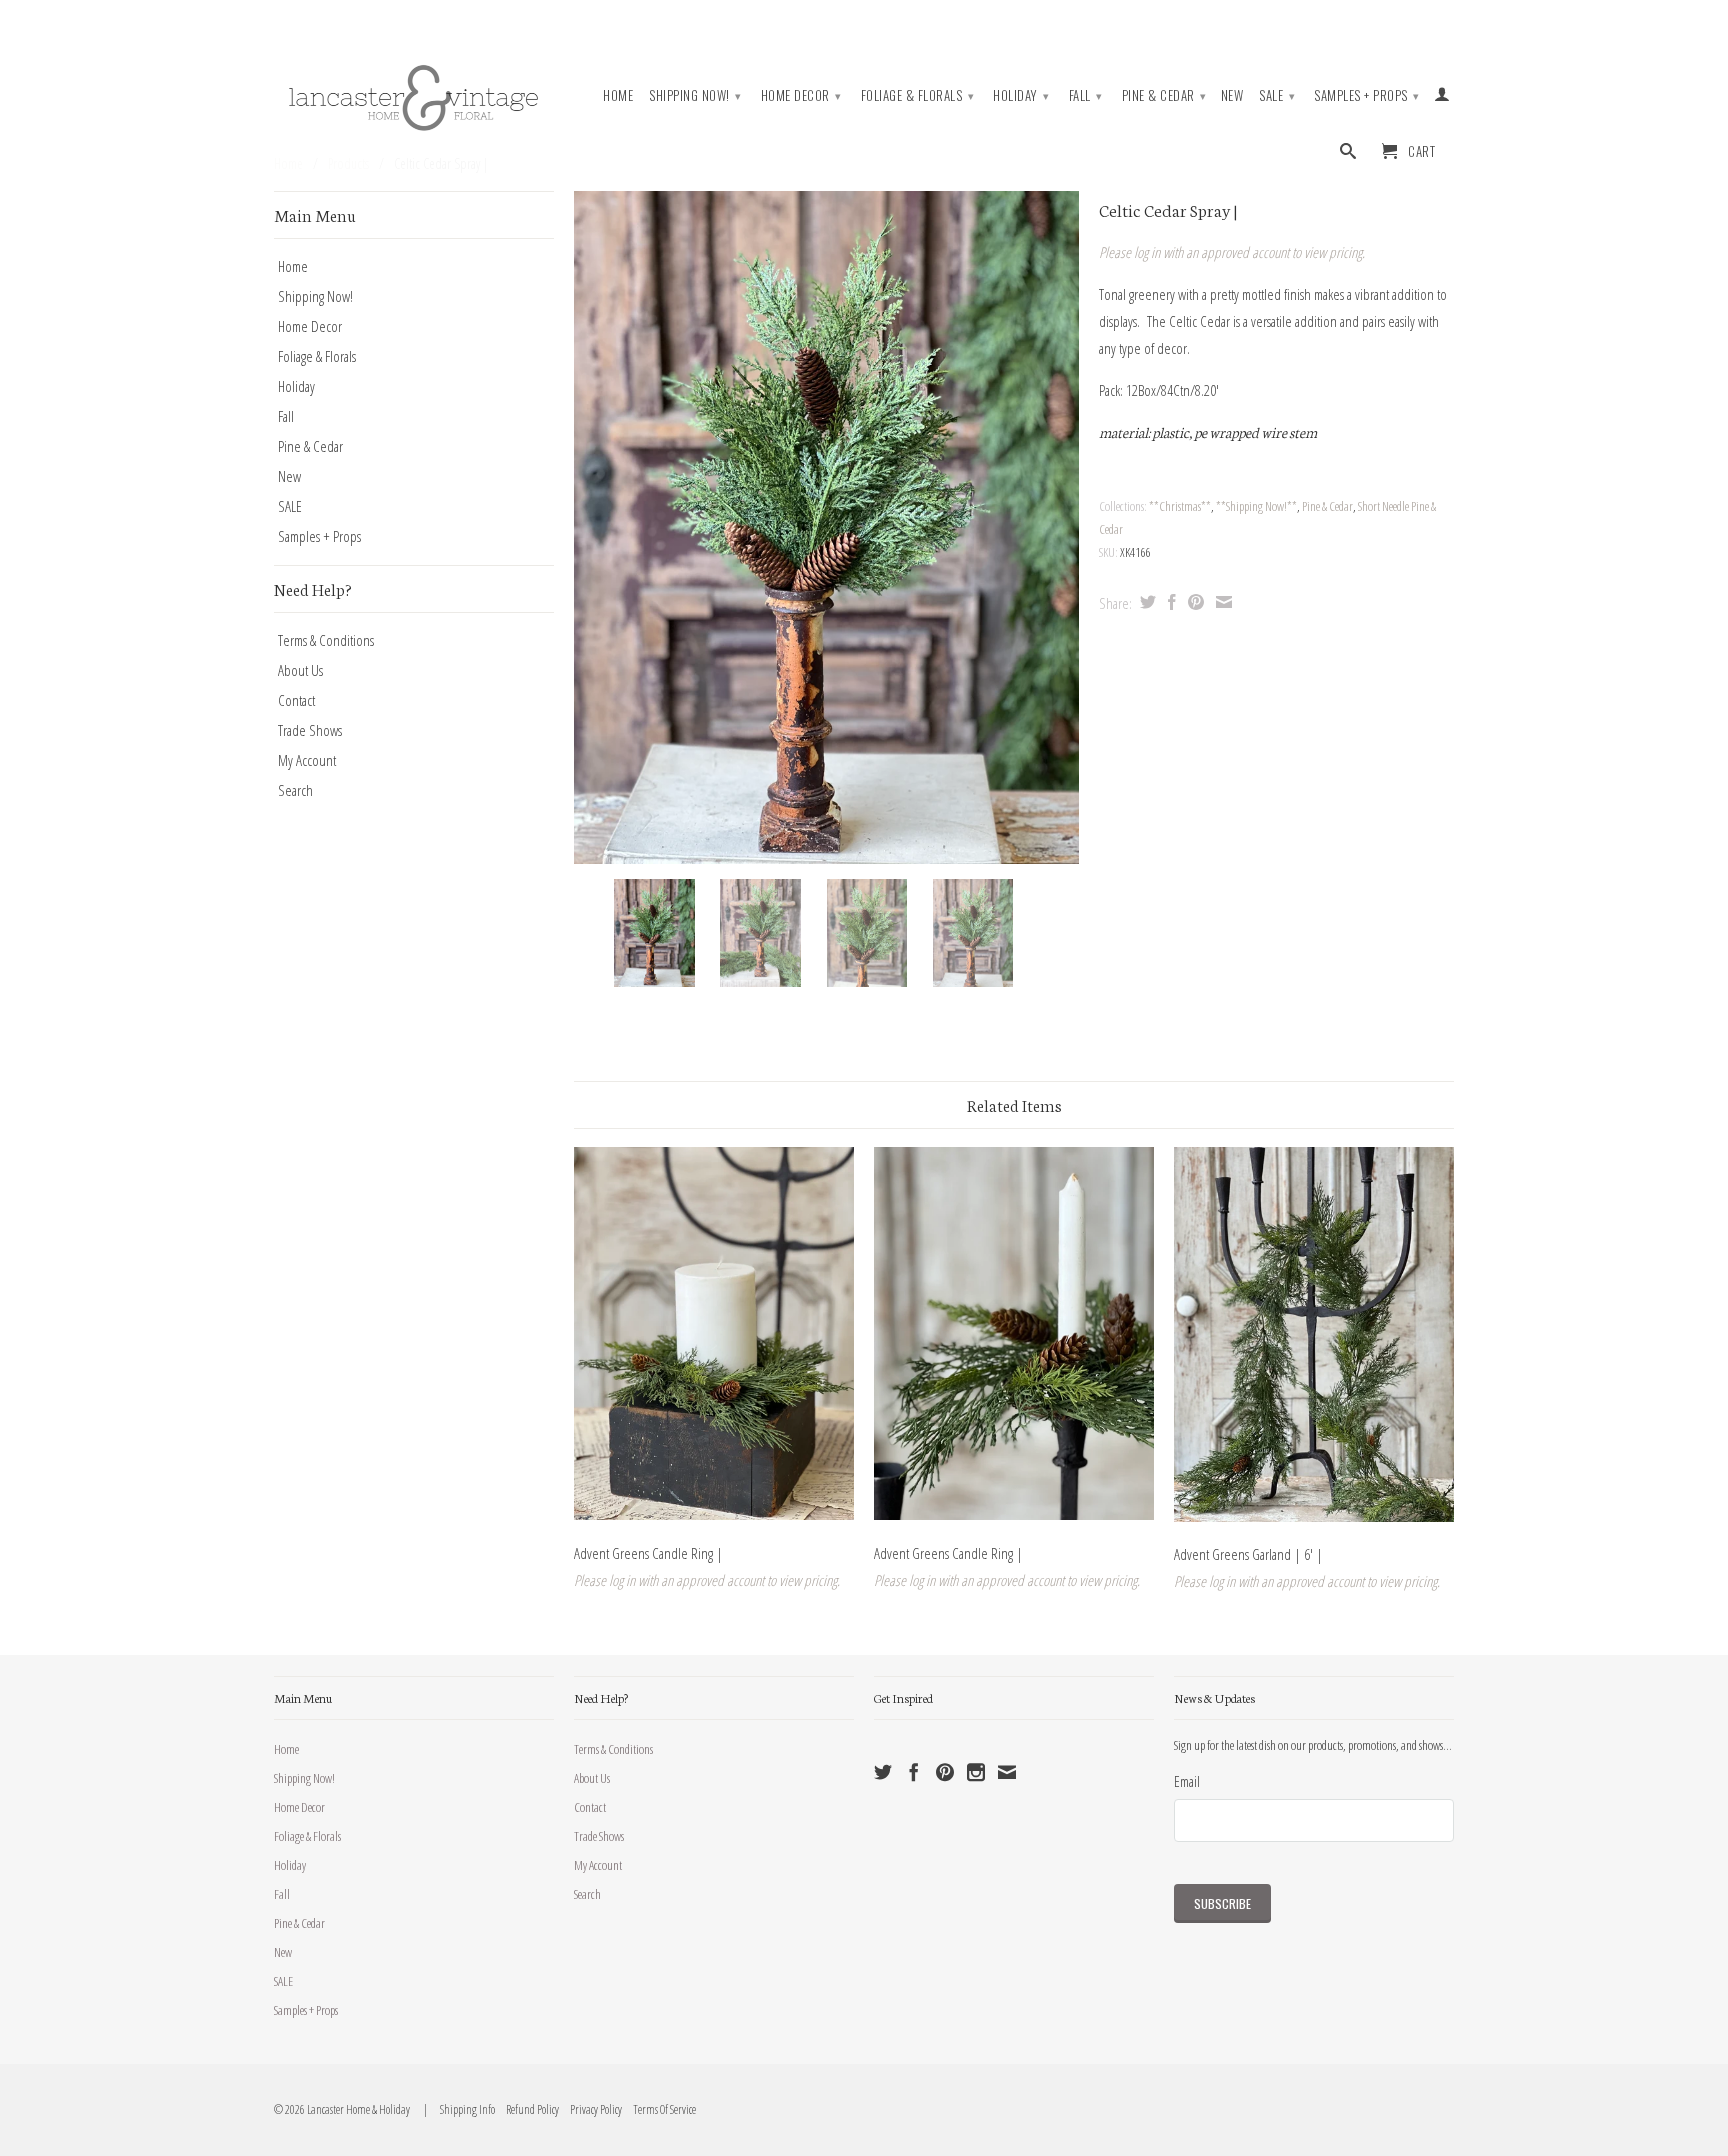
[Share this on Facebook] (1169, 602)
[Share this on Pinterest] (1193, 602)
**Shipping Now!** (1256, 506)
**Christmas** (1180, 506)
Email (1187, 1781)
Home (618, 95)
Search (295, 790)
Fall (1086, 95)
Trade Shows (310, 730)
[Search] (1348, 155)
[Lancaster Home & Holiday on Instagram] (976, 1772)
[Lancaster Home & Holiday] (414, 94)
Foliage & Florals (918, 95)
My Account (307, 760)
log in (1147, 252)
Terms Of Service (660, 2109)
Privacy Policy (591, 2109)
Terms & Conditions (326, 640)
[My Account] (1442, 98)
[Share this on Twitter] (1145, 602)
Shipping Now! (695, 95)
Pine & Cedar (1164, 95)
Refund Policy (528, 2109)
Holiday (1021, 95)
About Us (300, 670)
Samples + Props (1367, 95)
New (1232, 95)
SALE (1277, 95)
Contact (296, 700)
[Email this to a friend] (1221, 602)
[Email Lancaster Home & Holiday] (1007, 1772)
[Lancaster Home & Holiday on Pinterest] (945, 1772)
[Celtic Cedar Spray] (826, 527)
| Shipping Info (457, 2109)
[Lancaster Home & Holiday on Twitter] (883, 1772)
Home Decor (801, 95)
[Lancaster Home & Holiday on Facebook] (914, 1772)
